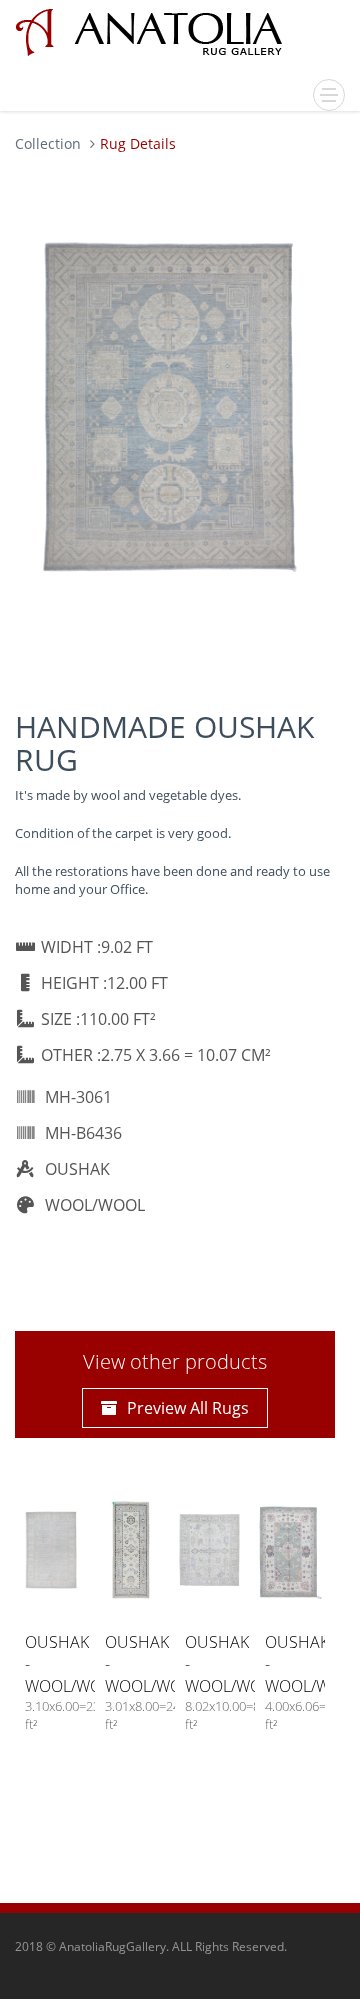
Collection (48, 143)
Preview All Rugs (188, 1408)
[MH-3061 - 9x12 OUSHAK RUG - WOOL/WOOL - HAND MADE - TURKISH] (170, 407)
